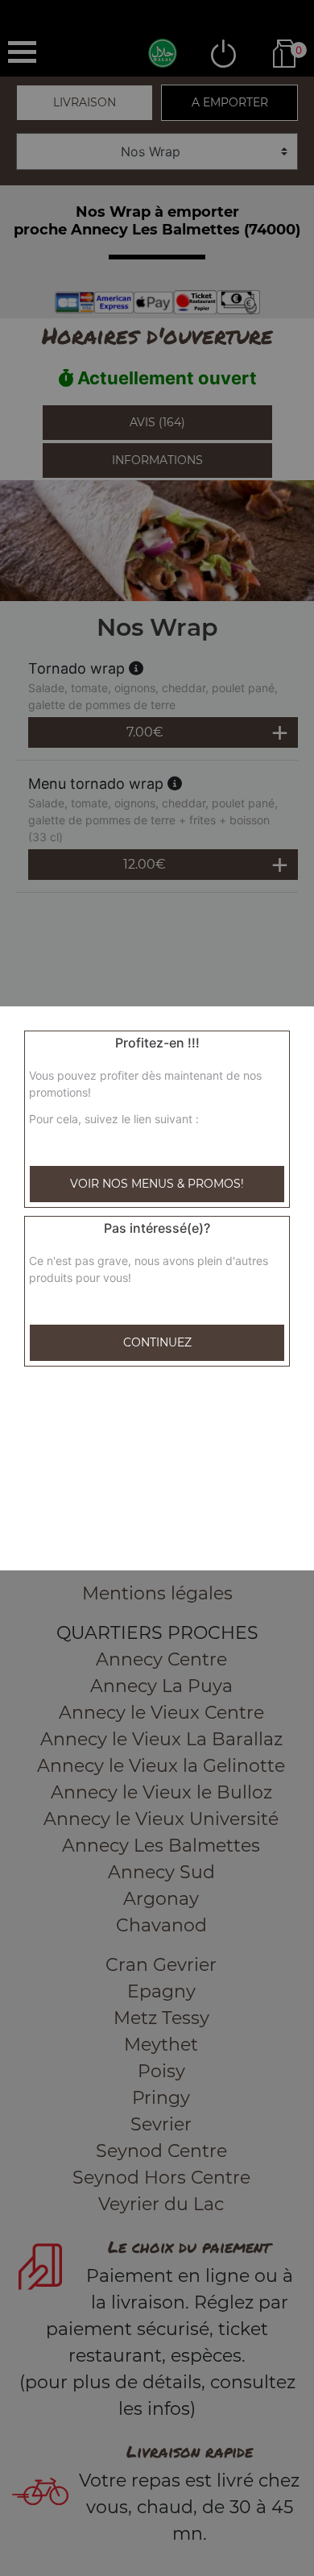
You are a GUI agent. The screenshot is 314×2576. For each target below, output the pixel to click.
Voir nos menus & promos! (157, 1184)
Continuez (157, 1342)
